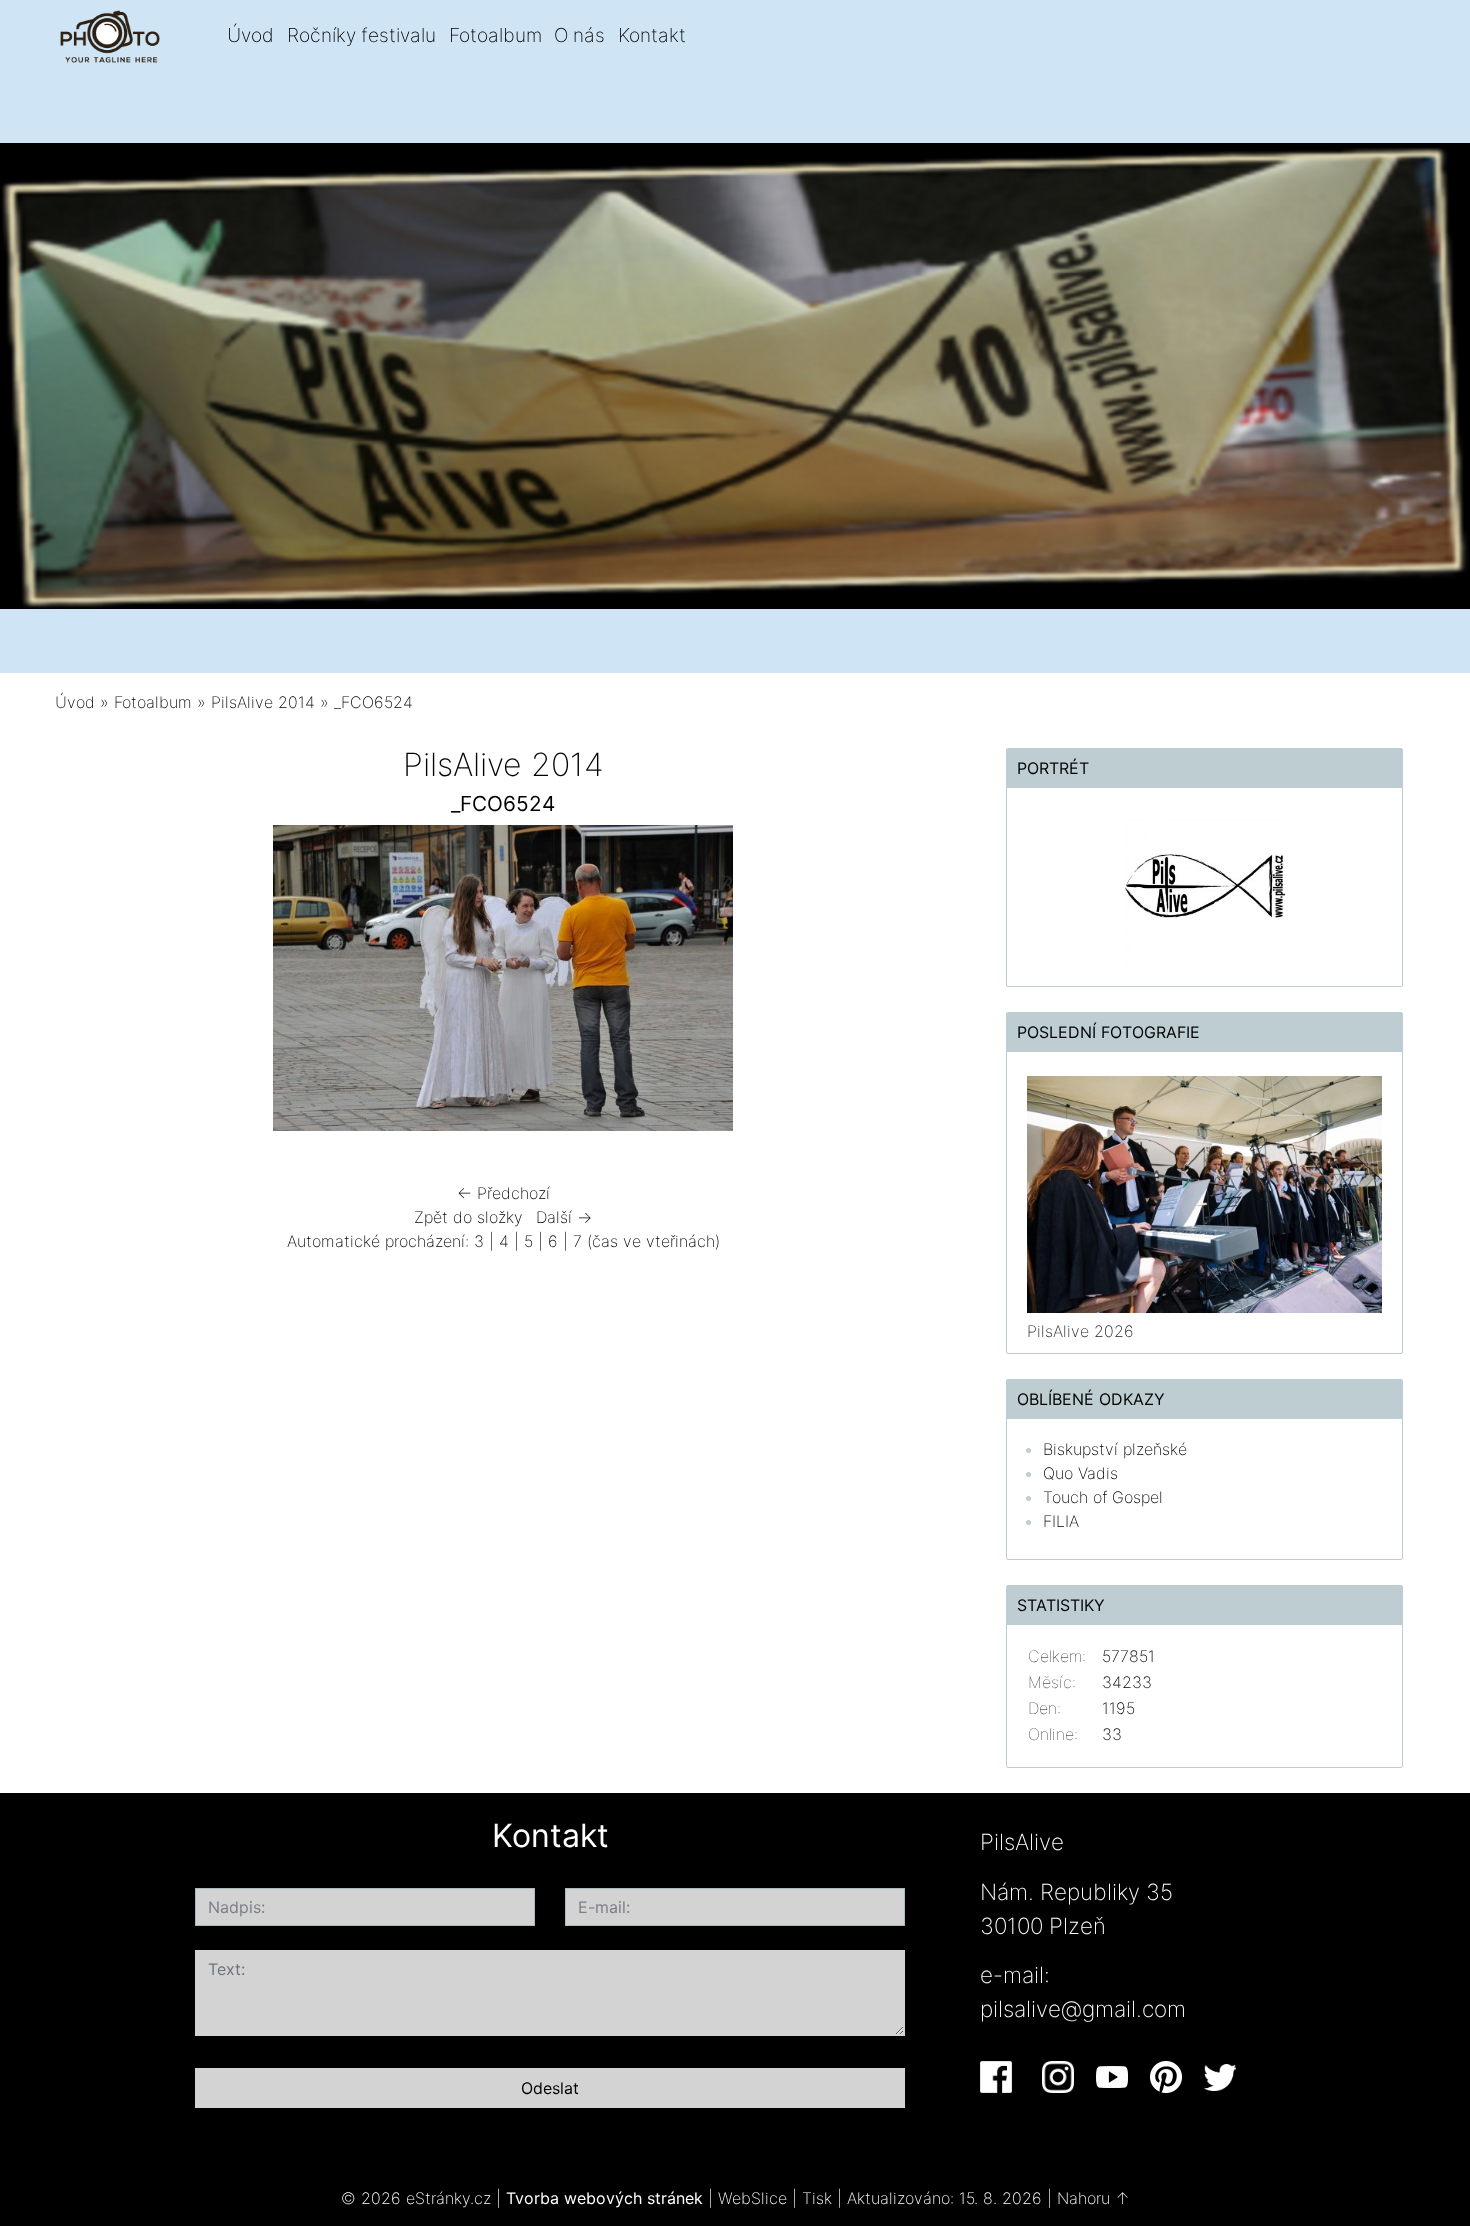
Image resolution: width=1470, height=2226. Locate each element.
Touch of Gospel (1103, 1497)
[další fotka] (918, 983)
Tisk (817, 2198)
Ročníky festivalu (361, 35)
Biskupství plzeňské (1115, 1449)
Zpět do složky (468, 1217)
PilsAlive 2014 (263, 702)
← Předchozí (503, 1193)
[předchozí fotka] (87, 983)
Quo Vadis (1080, 1473)
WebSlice (752, 2198)
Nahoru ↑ (1093, 2198)
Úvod (250, 35)
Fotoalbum (495, 35)
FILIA (1061, 1521)
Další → (564, 1217)
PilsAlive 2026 (1080, 1331)
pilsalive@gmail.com (1083, 2008)
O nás (579, 35)
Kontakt (652, 35)
